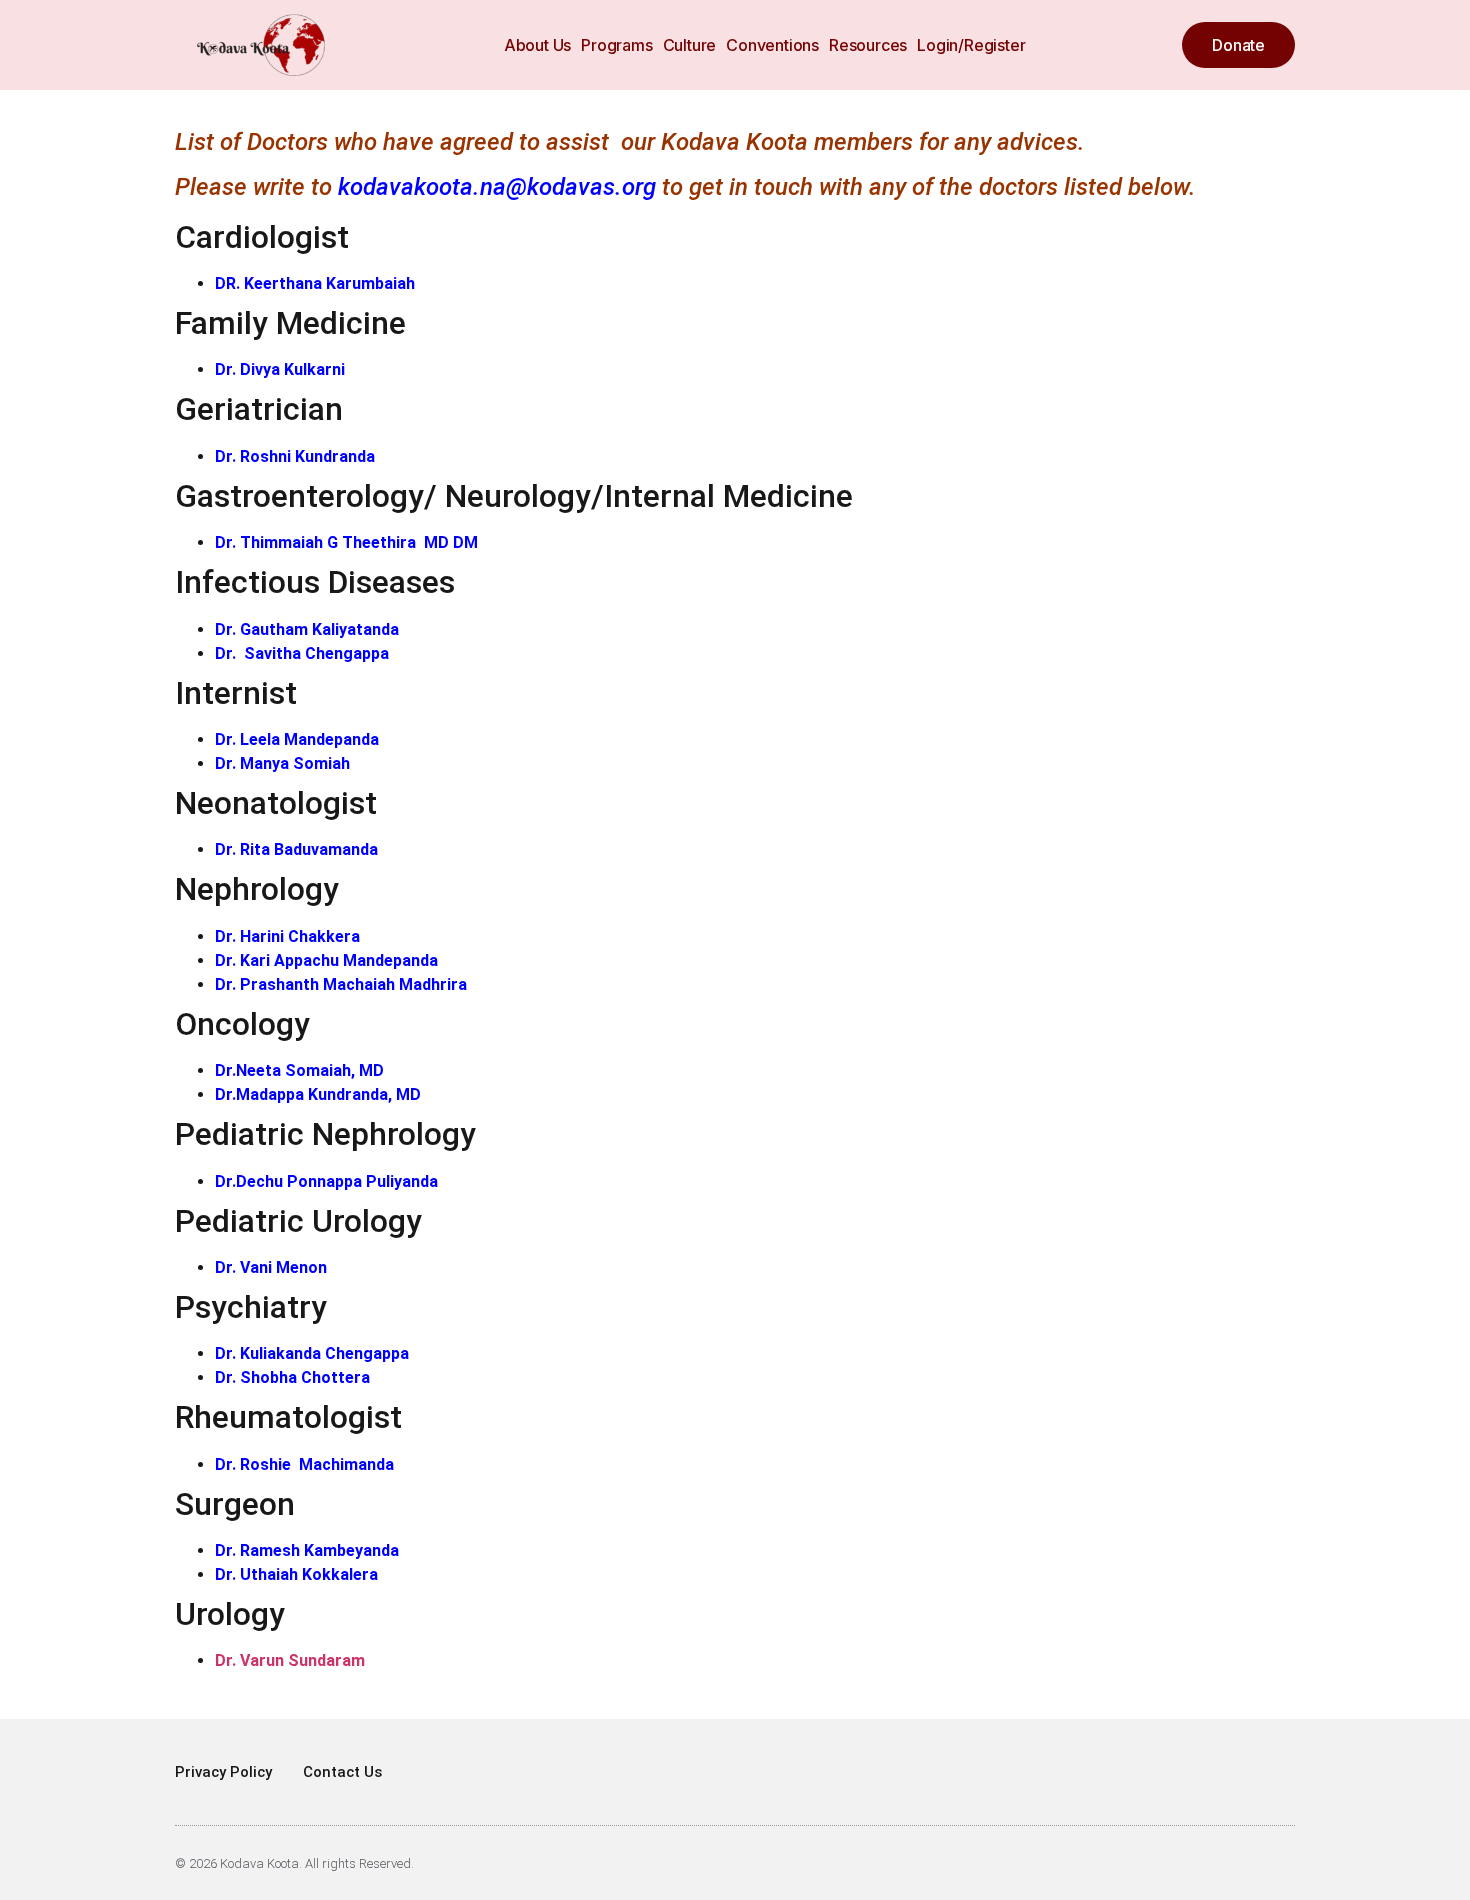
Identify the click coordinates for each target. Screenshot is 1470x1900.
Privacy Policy (223, 1772)
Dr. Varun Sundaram (290, 1660)
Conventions (772, 45)
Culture (690, 45)
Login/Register (971, 45)
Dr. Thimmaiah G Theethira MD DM (346, 542)
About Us (537, 45)
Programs (616, 45)
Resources (868, 45)
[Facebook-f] (1254, 1863)
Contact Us (342, 1772)
